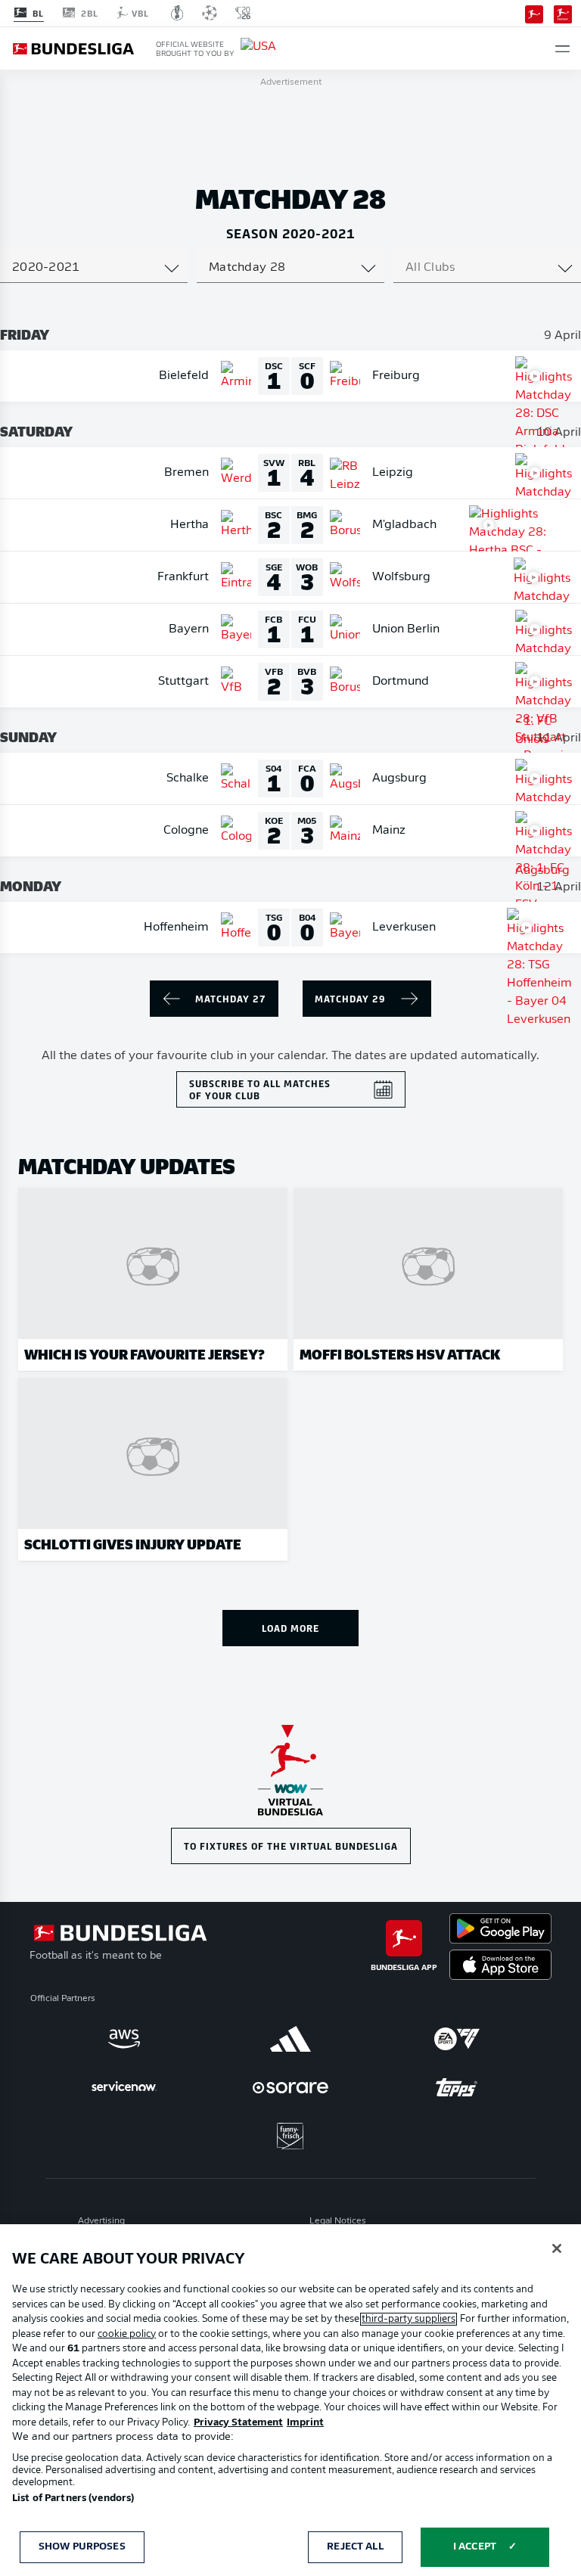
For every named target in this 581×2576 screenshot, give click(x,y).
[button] (562, 49)
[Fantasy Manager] (563, 13)
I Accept (475, 2547)
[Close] (557, 2248)
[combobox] (94, 268)
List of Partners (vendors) (73, 2498)
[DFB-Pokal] (177, 13)
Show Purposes (82, 2547)
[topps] (457, 2087)
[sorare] (290, 2087)
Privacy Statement (238, 2423)
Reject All (355, 2547)
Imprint (305, 2423)
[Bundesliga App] (534, 13)
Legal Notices (338, 2221)
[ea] (457, 2039)
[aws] (124, 2039)
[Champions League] (210, 13)
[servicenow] (124, 2087)
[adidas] (290, 2039)
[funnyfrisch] (290, 2136)
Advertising (101, 2221)
